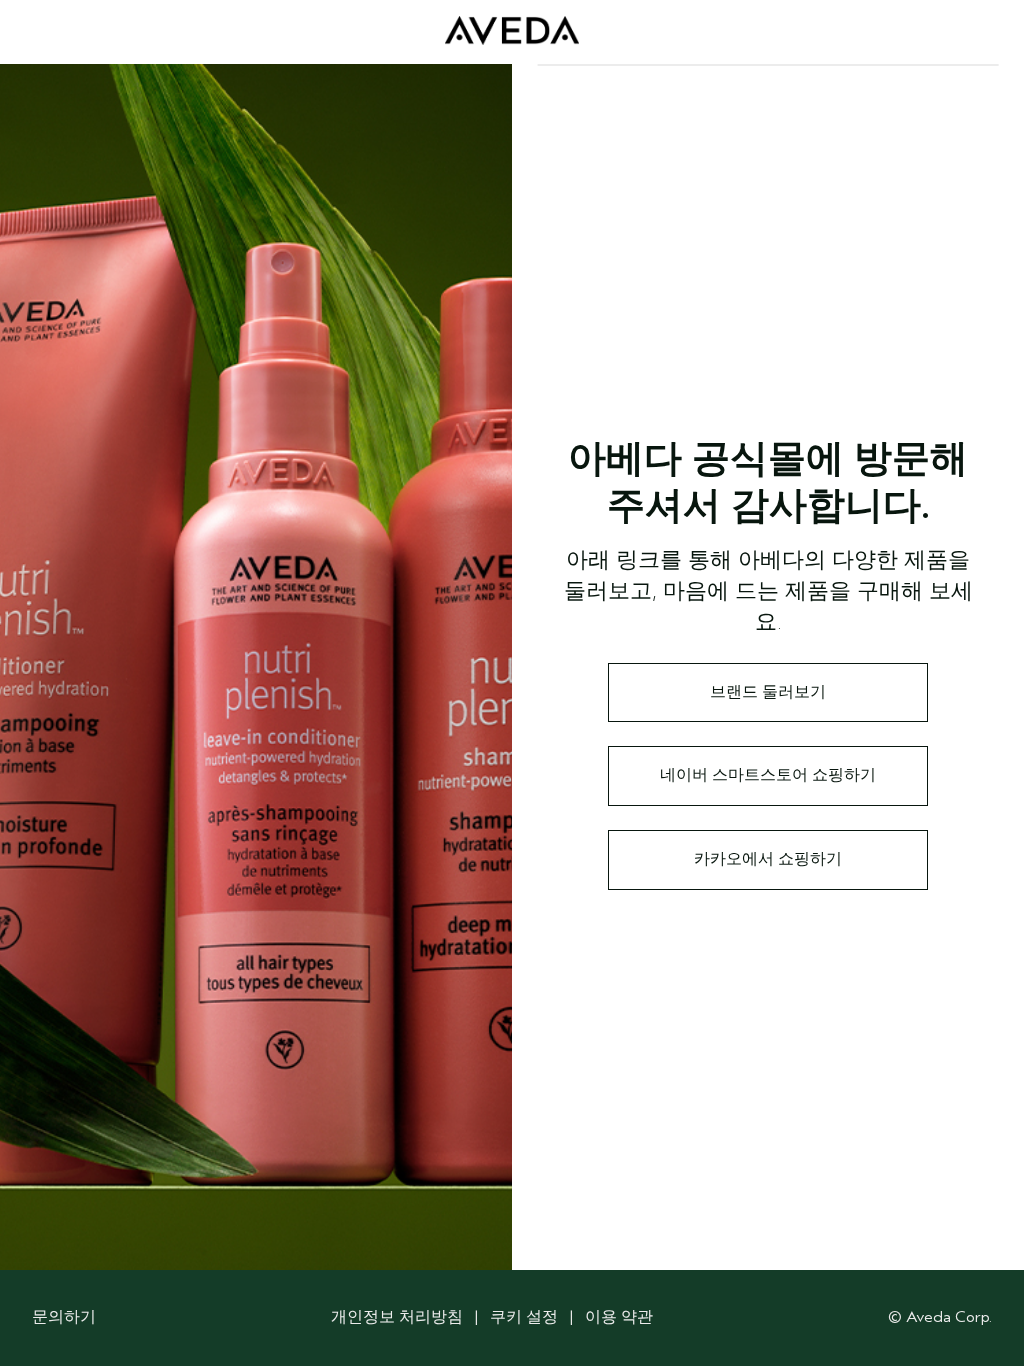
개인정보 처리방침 (397, 1317)
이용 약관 (619, 1317)
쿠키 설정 (524, 1317)
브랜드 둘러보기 (768, 692)
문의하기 (64, 1317)
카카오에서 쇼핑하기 (768, 859)
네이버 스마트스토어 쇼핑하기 (768, 775)
